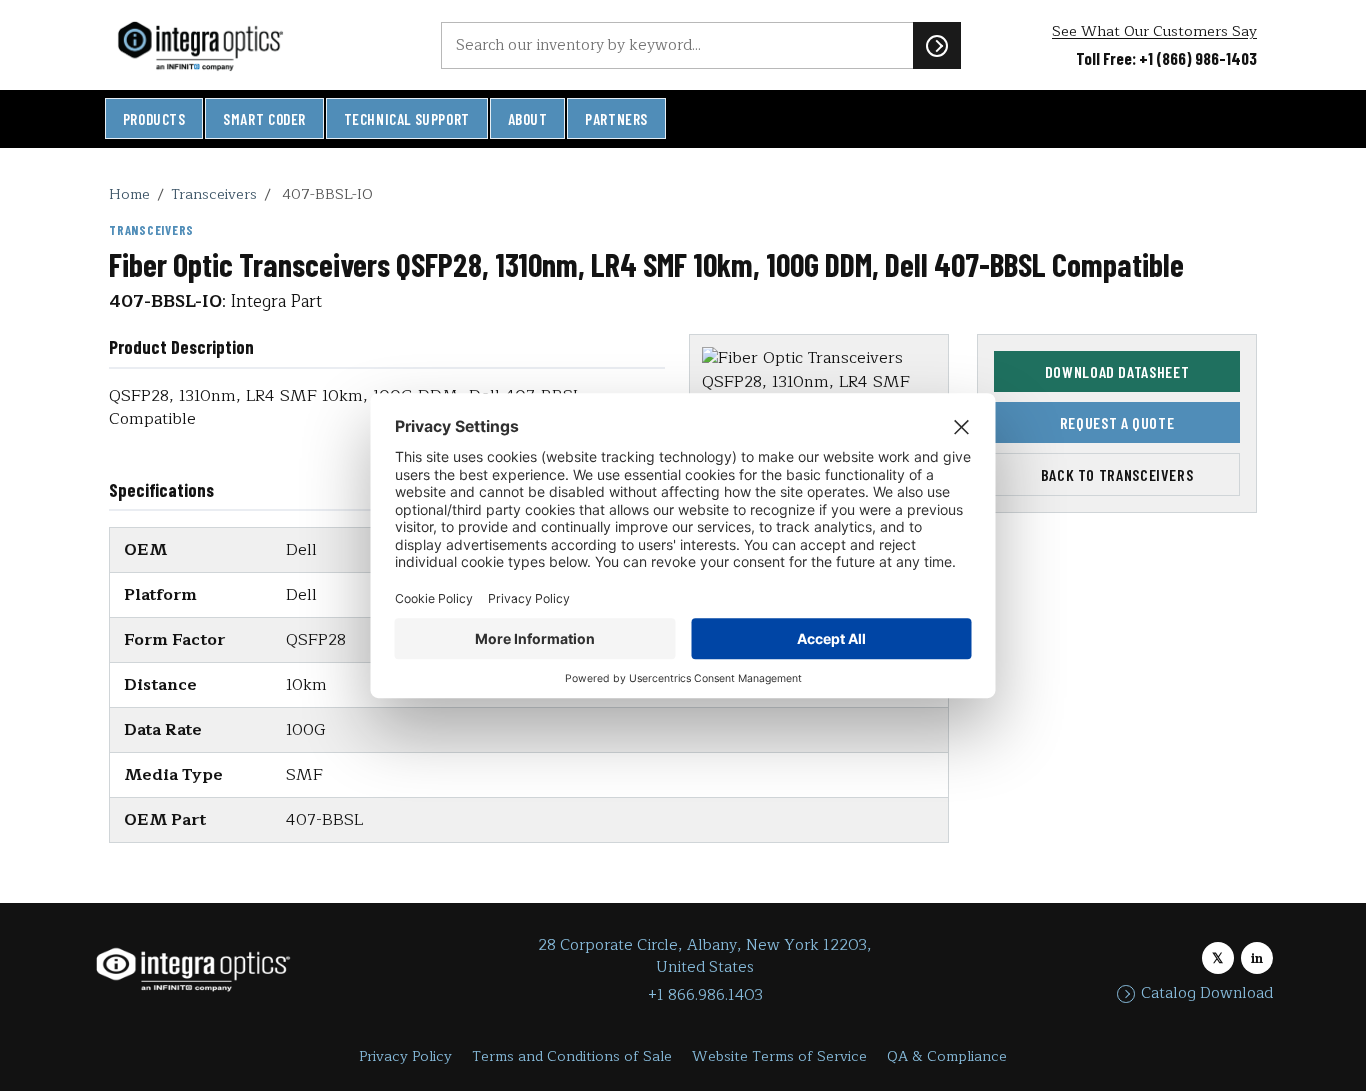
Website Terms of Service (779, 1056)
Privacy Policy (405, 1056)
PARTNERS (616, 119)
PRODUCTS (154, 119)
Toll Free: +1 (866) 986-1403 (1166, 58)
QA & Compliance (947, 1056)
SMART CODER (264, 119)
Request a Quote (1117, 422)
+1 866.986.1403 (705, 995)
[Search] (937, 45)
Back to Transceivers (1117, 475)
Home (129, 194)
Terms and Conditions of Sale (572, 1056)
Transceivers (214, 194)
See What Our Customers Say (1154, 31)
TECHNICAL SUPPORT (407, 119)
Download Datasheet (1117, 371)
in (1257, 958)
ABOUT (528, 119)
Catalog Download (1207, 994)
